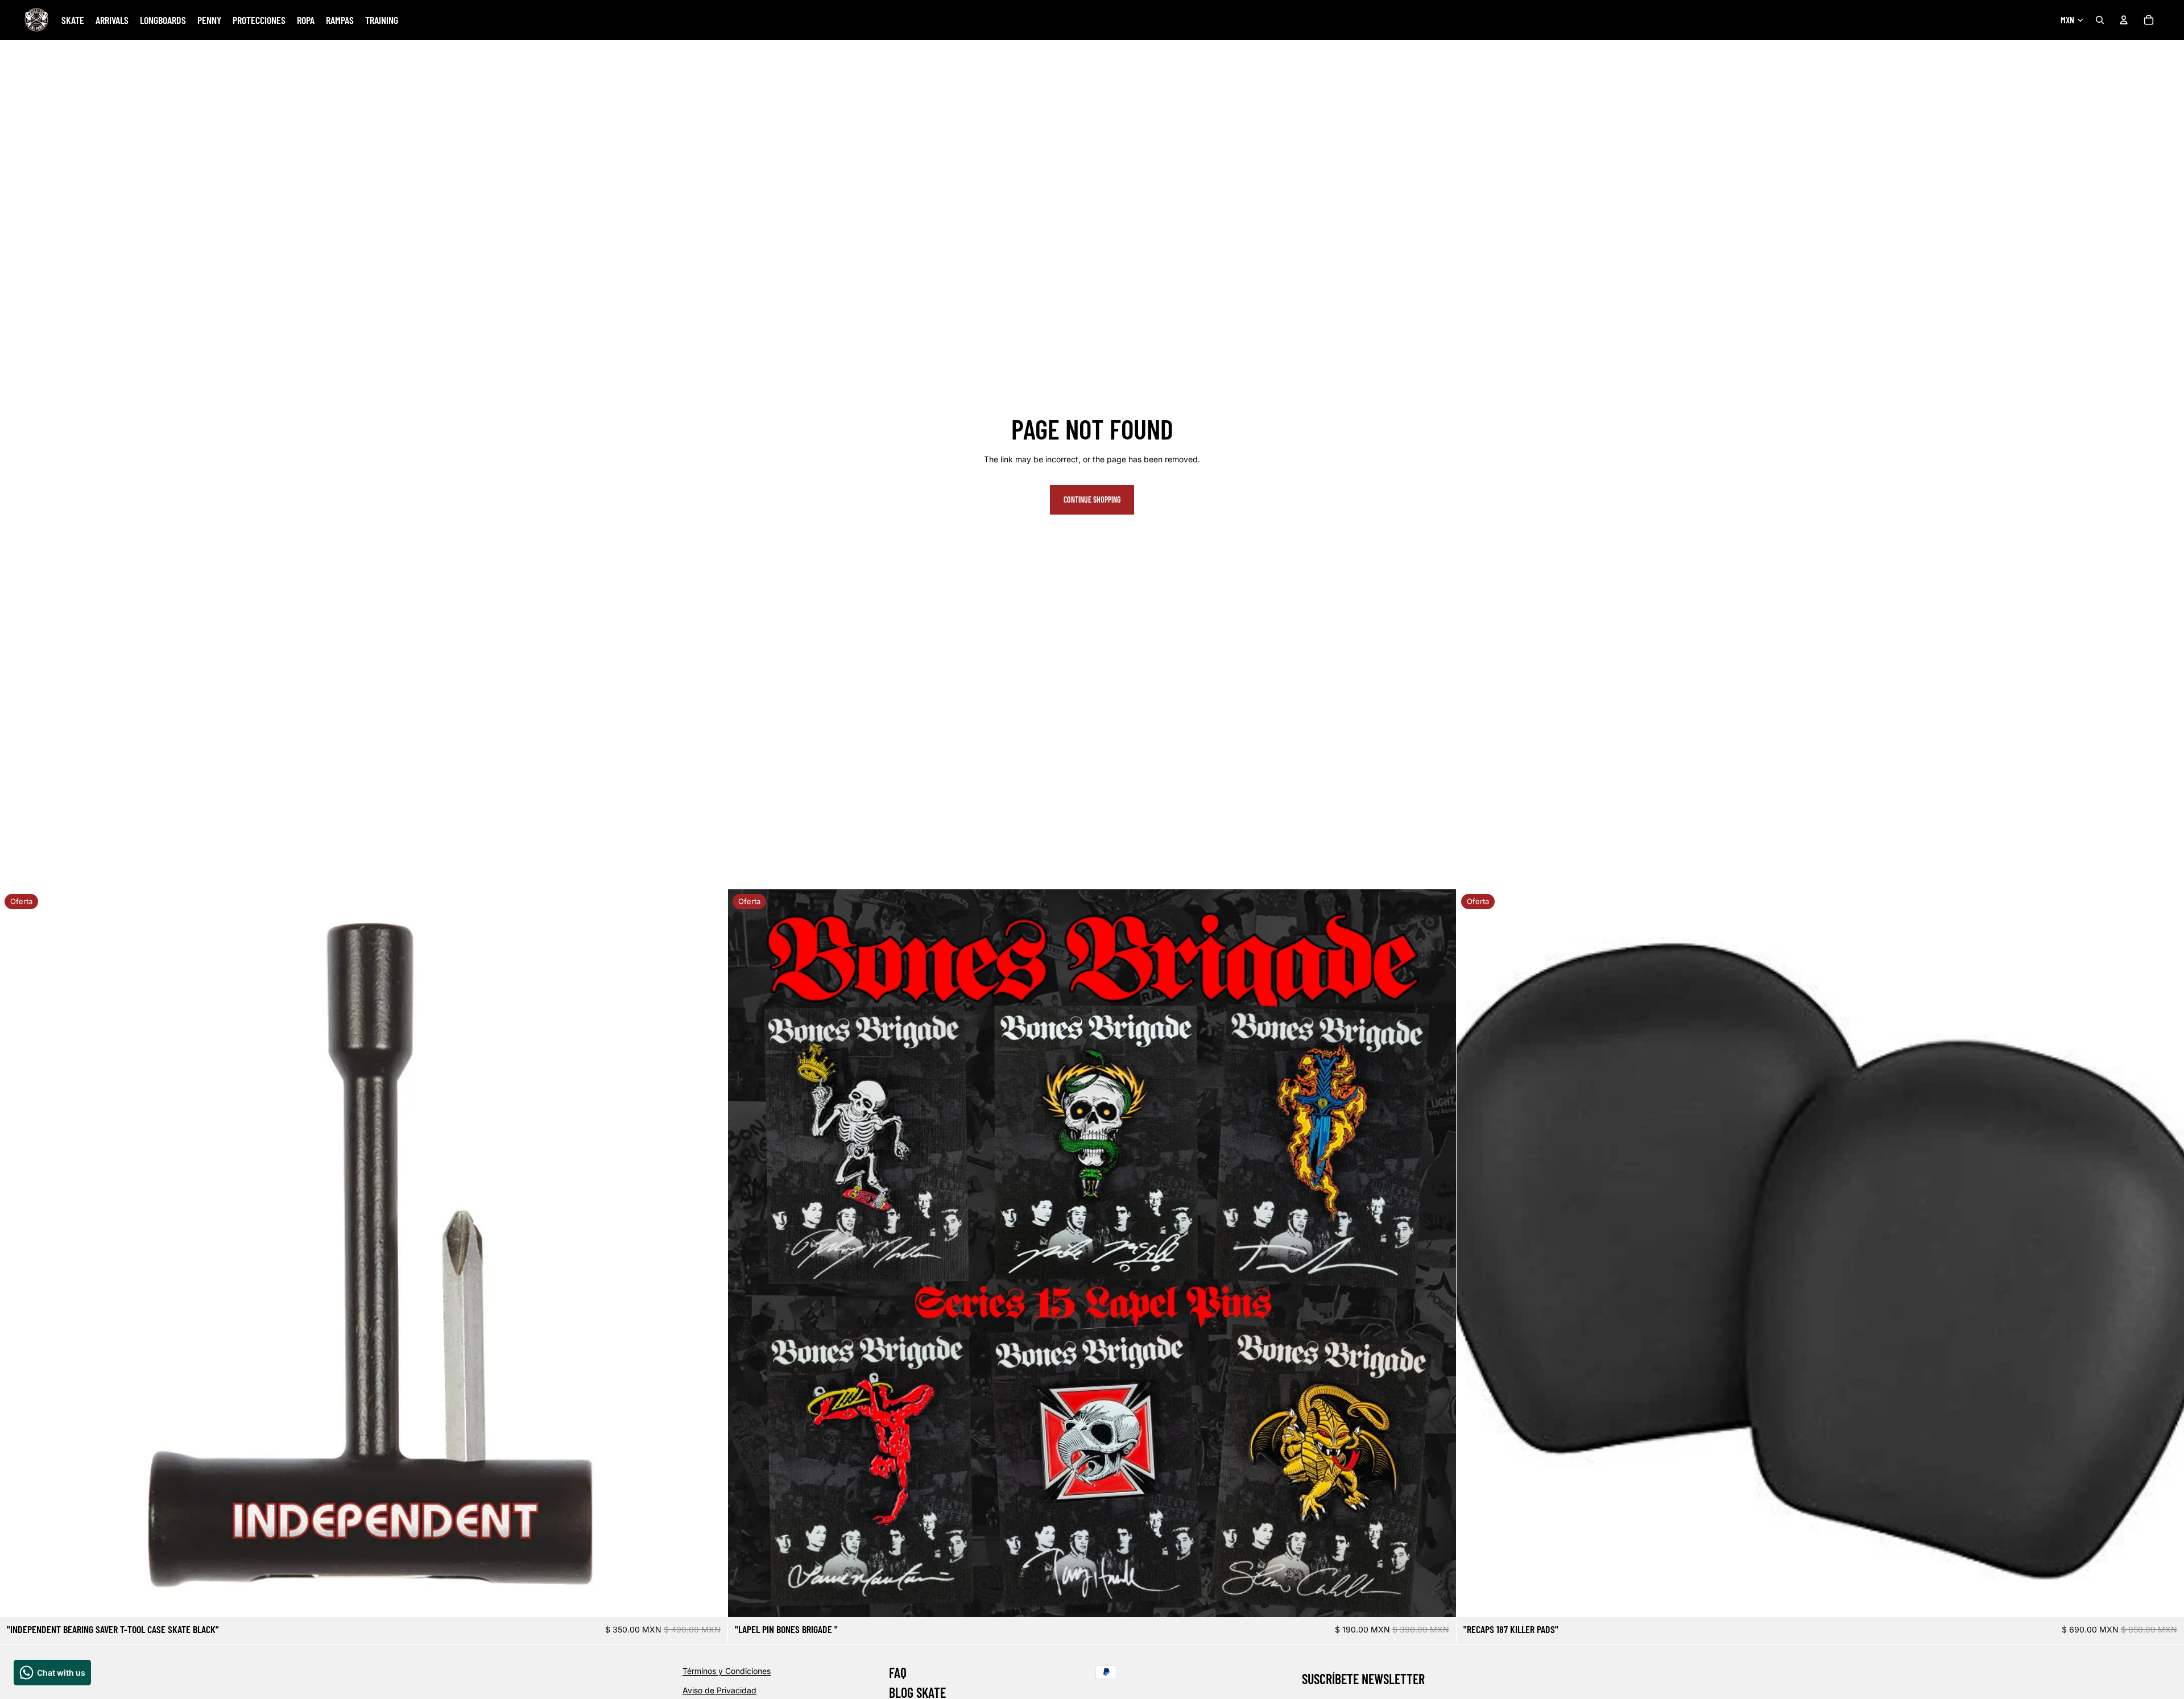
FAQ (898, 1673)
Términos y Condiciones (727, 1671)
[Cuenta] (2124, 20)
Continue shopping (1092, 500)
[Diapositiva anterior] (17, 1253)
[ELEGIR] (1438, 1600)
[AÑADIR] (710, 1600)
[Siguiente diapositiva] (710, 1253)
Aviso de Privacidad (719, 1690)
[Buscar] (2100, 20)
